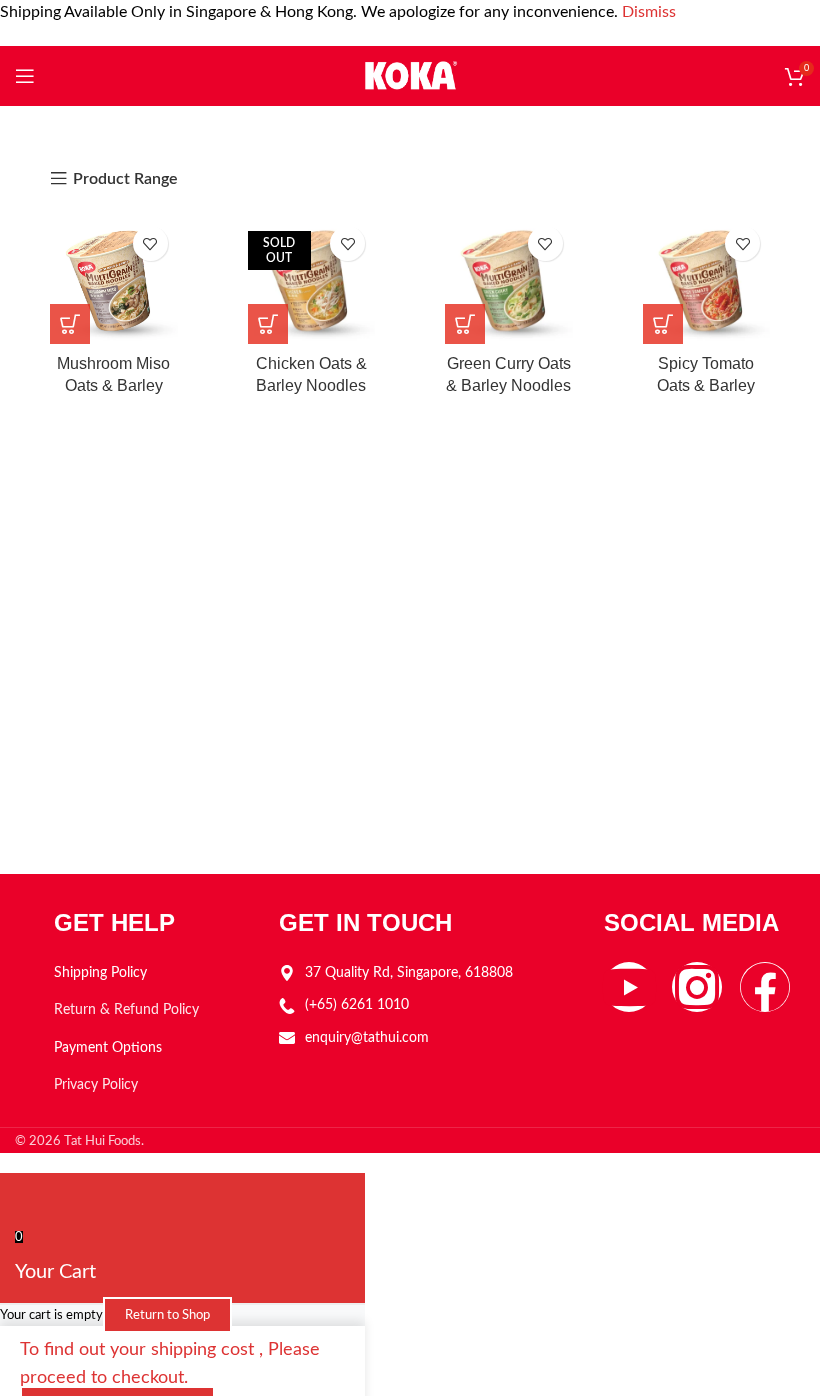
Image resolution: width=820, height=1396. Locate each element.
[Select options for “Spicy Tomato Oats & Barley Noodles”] (663, 324)
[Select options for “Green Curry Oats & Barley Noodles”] (465, 324)
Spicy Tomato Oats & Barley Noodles (706, 386)
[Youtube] (629, 987)
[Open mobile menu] (25, 76)
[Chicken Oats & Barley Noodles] (312, 280)
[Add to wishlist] (150, 243)
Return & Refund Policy (126, 1010)
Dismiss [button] (649, 12)
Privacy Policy (96, 1085)
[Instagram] (697, 987)
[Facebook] (765, 987)
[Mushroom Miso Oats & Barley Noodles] (114, 280)
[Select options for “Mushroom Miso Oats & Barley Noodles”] (70, 324)
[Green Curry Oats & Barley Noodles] (509, 280)
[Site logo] (410, 75)
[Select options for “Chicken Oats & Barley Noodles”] (268, 324)
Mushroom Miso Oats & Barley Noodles (113, 386)
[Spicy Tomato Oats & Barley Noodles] (707, 280)
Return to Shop (167, 1315)
